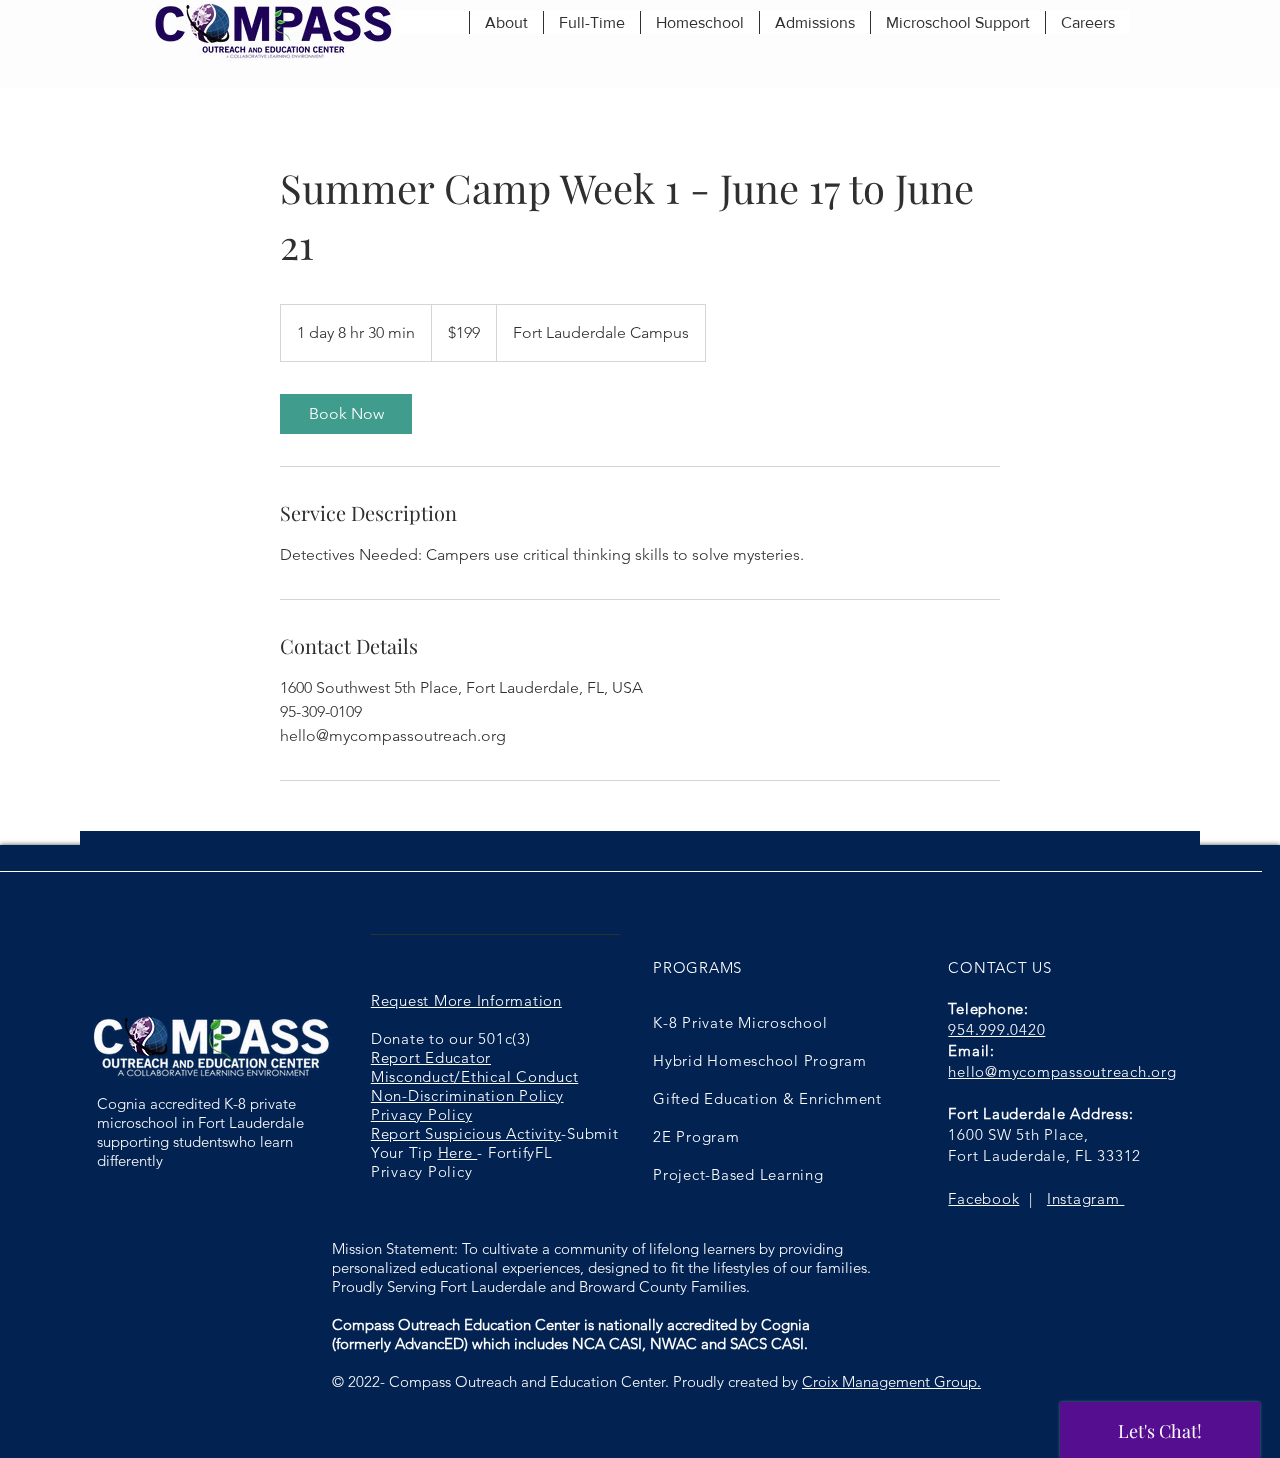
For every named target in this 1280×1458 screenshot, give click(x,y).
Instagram (1086, 1198)
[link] (346, 414)
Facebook (983, 1198)
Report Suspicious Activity (466, 1133)
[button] (506, 22)
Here (458, 1152)
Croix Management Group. (891, 1381)
